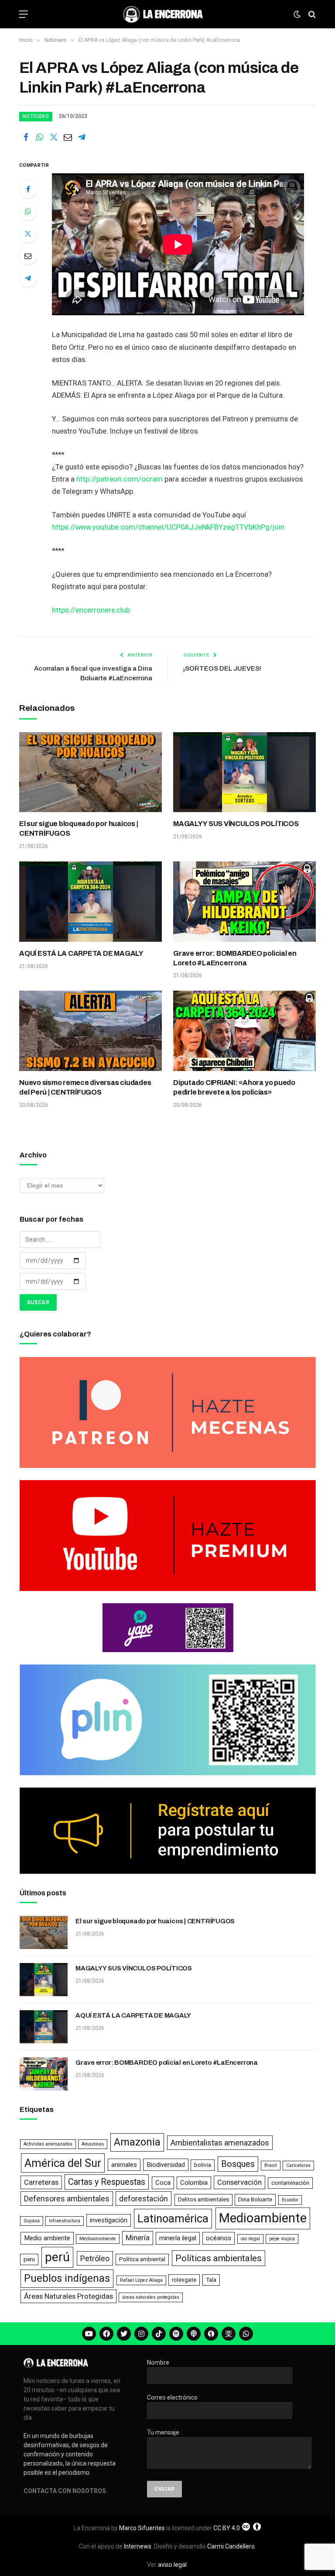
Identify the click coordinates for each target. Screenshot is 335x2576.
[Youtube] (89, 2334)
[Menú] (24, 14)
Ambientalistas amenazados (220, 2143)
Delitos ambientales (203, 2199)
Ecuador (290, 2200)
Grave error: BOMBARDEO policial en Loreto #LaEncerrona (235, 958)
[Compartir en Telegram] (82, 137)
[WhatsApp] (28, 211)
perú (57, 2257)
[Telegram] (28, 278)
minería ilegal (178, 2238)
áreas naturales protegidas (151, 2297)
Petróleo (95, 2258)
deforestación (144, 2199)
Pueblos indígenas (67, 2278)
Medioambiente (263, 2218)
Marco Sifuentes (142, 2528)
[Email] (28, 256)
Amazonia (137, 2142)
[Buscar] (311, 14)
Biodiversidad (166, 2165)
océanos (219, 2238)
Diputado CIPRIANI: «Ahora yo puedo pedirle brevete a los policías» (234, 1087)
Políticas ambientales (219, 2258)
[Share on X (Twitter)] (54, 137)
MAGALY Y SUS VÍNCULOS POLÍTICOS (236, 824)
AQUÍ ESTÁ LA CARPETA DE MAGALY (81, 953)
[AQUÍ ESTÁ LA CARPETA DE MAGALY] (91, 902)
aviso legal (172, 2565)
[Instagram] (141, 2334)
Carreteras (41, 2182)
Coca (163, 2183)
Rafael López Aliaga (141, 2280)
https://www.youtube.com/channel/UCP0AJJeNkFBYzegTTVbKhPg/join (168, 527)
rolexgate (184, 2280)
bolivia (203, 2165)
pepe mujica (282, 2239)
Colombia (194, 2183)
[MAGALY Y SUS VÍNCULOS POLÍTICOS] (244, 772)
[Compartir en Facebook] (26, 137)
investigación (109, 2220)
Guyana (32, 2221)
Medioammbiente (98, 2239)
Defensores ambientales (67, 2199)
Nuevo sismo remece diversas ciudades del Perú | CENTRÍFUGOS (85, 1087)
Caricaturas (298, 2165)
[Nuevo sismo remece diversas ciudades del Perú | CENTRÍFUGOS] (91, 1031)
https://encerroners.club (91, 610)
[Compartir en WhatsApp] (40, 137)
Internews (138, 2546)
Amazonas (93, 2144)
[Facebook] (28, 189)
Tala (211, 2280)
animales (124, 2165)
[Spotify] (176, 2334)
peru (29, 2259)
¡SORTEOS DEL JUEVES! (222, 668)
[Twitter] (28, 234)
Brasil (271, 2165)
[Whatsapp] (246, 2334)
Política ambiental (142, 2259)
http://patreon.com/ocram (120, 479)
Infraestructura (65, 2221)
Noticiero (36, 116)
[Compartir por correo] (68, 137)
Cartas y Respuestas (107, 2182)
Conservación (239, 2182)
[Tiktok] (159, 2334)
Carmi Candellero (231, 2546)
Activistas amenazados (48, 2144)
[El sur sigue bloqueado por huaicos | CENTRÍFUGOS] (91, 772)
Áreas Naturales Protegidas (68, 2296)
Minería (138, 2238)
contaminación (290, 2183)
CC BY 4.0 (227, 2528)
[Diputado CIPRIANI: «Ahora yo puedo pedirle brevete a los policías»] (244, 1031)
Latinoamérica (173, 2218)
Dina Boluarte (255, 2199)
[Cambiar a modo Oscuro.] (297, 14)
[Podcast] (194, 2334)
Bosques (238, 2164)
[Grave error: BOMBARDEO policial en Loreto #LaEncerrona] (244, 902)
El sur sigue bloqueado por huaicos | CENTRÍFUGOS (79, 828)
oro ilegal (250, 2239)
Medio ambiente (47, 2238)
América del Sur (63, 2163)
